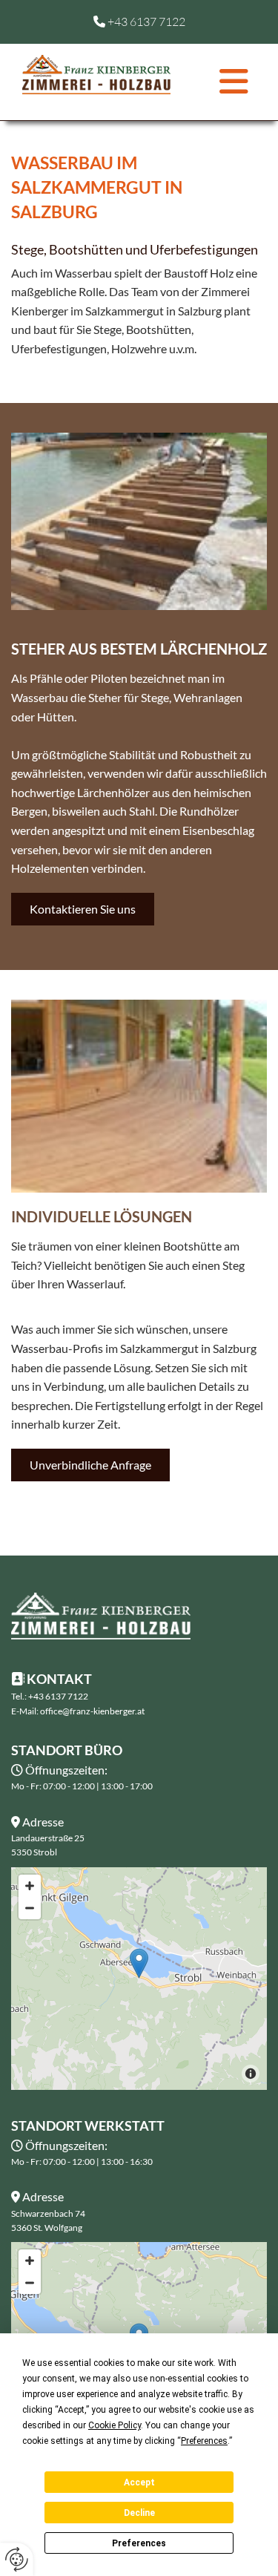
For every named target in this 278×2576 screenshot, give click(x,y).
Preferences (139, 2543)
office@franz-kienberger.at (92, 1711)
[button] (219, 82)
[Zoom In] (30, 1886)
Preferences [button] (204, 2441)
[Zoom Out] (30, 1908)
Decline (139, 2513)
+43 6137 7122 (146, 22)
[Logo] (96, 74)
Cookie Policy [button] (115, 2425)
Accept (139, 2482)
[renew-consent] (17, 2559)
